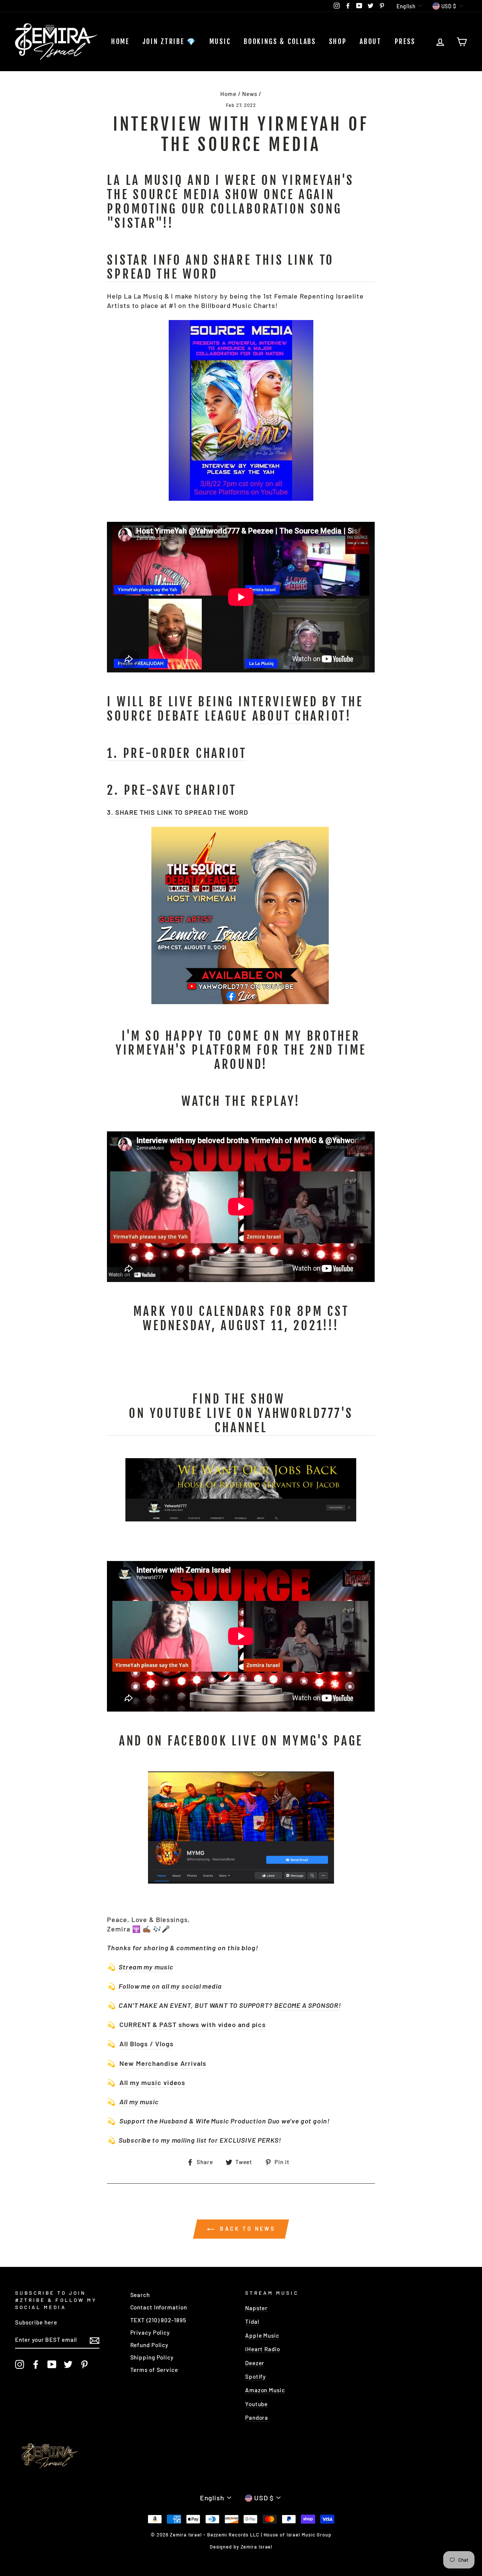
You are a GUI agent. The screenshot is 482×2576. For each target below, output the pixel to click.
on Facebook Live (255, 1741)
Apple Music (262, 2335)
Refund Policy (149, 2345)
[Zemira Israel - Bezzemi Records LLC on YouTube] (52, 2364)
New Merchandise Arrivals (163, 2063)
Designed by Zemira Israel (241, 2547)
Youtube (256, 2404)
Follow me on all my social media (170, 1986)
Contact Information (159, 2307)
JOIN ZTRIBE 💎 (169, 41)
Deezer (255, 2363)
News (250, 94)
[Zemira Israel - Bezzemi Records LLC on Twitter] (68, 2364)
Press (405, 41)
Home (120, 41)
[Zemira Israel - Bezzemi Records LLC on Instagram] (20, 2364)
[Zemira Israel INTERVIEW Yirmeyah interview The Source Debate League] (240, 1001)
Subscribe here (36, 2322)
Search (140, 2295)
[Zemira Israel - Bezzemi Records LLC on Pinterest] (84, 2364)
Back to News (246, 2229)
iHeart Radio (263, 2349)
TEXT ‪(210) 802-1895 (158, 2320)
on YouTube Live (241, 1421)
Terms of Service (154, 2370)
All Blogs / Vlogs (146, 2044)
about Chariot (299, 716)
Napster (256, 2308)
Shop (338, 41)
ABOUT (371, 41)
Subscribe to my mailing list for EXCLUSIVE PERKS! (200, 2140)
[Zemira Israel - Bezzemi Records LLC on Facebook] (36, 2364)
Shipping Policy (152, 2357)
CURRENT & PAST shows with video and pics (193, 2024)
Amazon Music (265, 2390)
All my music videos (152, 2082)
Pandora (257, 2417)
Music (220, 41)
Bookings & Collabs (280, 41)
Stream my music (146, 1967)
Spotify (255, 2376)
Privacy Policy (150, 2332)
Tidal (252, 2321)
